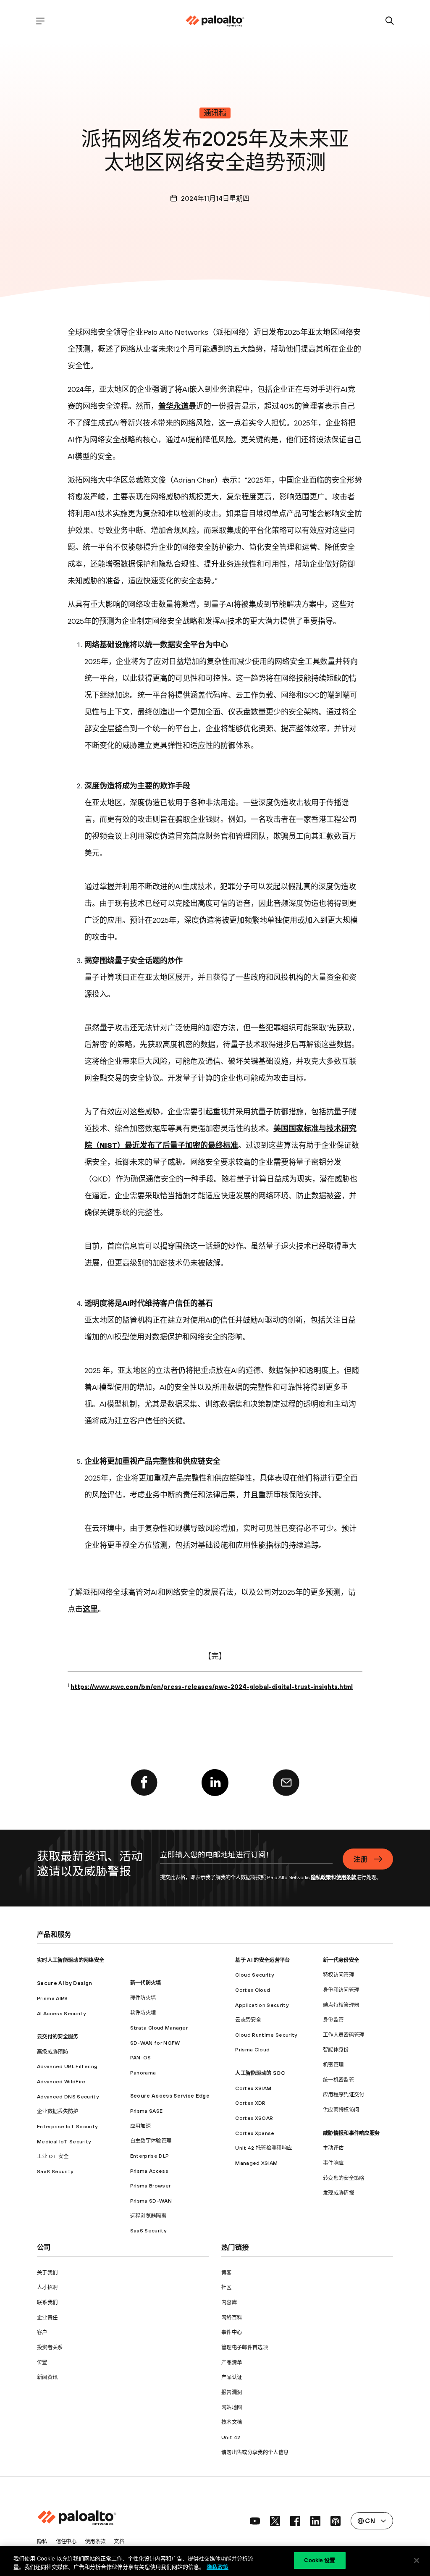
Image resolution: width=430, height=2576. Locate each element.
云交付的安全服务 (58, 2036)
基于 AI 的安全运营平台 (262, 1960)
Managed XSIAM (256, 2163)
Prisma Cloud (252, 2050)
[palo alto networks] (215, 21)
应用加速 (140, 2126)
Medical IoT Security (64, 2141)
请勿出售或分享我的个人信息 (255, 2452)
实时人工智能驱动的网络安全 (71, 1960)
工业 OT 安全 (53, 2156)
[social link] (255, 2521)
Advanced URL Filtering (67, 2066)
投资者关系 (50, 2347)
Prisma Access (149, 2171)
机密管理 (333, 2065)
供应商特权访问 (341, 2110)
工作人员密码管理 (344, 2035)
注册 (361, 1859)
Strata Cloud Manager (159, 2028)
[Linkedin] (215, 1783)
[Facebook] (144, 1783)
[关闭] (417, 2560)
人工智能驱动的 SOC (260, 2073)
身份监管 (333, 2020)
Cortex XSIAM (253, 2088)
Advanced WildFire (61, 2081)
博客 (227, 2273)
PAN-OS (141, 2057)
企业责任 (47, 2317)
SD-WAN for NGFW (155, 2043)
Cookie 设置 (320, 2560)
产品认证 (232, 2377)
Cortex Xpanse (255, 2133)
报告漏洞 (232, 2392)
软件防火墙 (143, 2013)
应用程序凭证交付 (344, 2094)
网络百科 (232, 2317)
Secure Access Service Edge (170, 2096)
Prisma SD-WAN (151, 2201)
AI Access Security (61, 2013)
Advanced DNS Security (68, 2097)
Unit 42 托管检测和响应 (264, 2148)
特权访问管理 (338, 1975)
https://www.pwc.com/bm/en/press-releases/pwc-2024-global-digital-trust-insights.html (212, 1687)
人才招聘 (47, 2287)
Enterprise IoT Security (67, 2126)
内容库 (229, 2302)
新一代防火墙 (146, 1983)
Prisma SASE (147, 2111)
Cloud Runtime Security (266, 2035)
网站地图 (232, 2407)
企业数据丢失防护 (58, 2111)
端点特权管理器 (341, 2005)
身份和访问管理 (341, 1990)
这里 (90, 1609)
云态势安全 (248, 2020)
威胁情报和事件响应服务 (351, 2133)
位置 (42, 2362)
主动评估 (333, 2148)
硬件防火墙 (143, 1998)
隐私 (42, 2541)
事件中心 (232, 2332)
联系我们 (47, 2302)
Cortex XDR (250, 2103)
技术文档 (232, 2422)
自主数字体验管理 (151, 2141)
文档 (119, 2541)
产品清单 (232, 2362)
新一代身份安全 (341, 1960)
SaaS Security (55, 2171)
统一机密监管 (338, 2080)
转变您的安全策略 (344, 2178)
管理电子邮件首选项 (245, 2347)
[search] (390, 21)
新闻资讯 (47, 2377)
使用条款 (346, 1877)
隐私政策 (321, 1877)
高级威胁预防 (52, 2052)
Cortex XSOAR (254, 2118)
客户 (42, 2332)
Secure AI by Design (64, 1983)
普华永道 (173, 406)
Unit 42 (231, 2437)
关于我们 (47, 2273)
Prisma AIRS (52, 1998)
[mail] (286, 1783)
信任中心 (66, 2541)
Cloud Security (254, 1975)
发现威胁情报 (338, 2193)
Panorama (143, 2073)
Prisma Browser (150, 2186)
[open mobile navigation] (40, 21)
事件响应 (333, 2163)
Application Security (262, 2005)
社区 (227, 2287)
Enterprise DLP (149, 2156)
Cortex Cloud (253, 1990)
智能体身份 (336, 2050)
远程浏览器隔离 (148, 2216)
